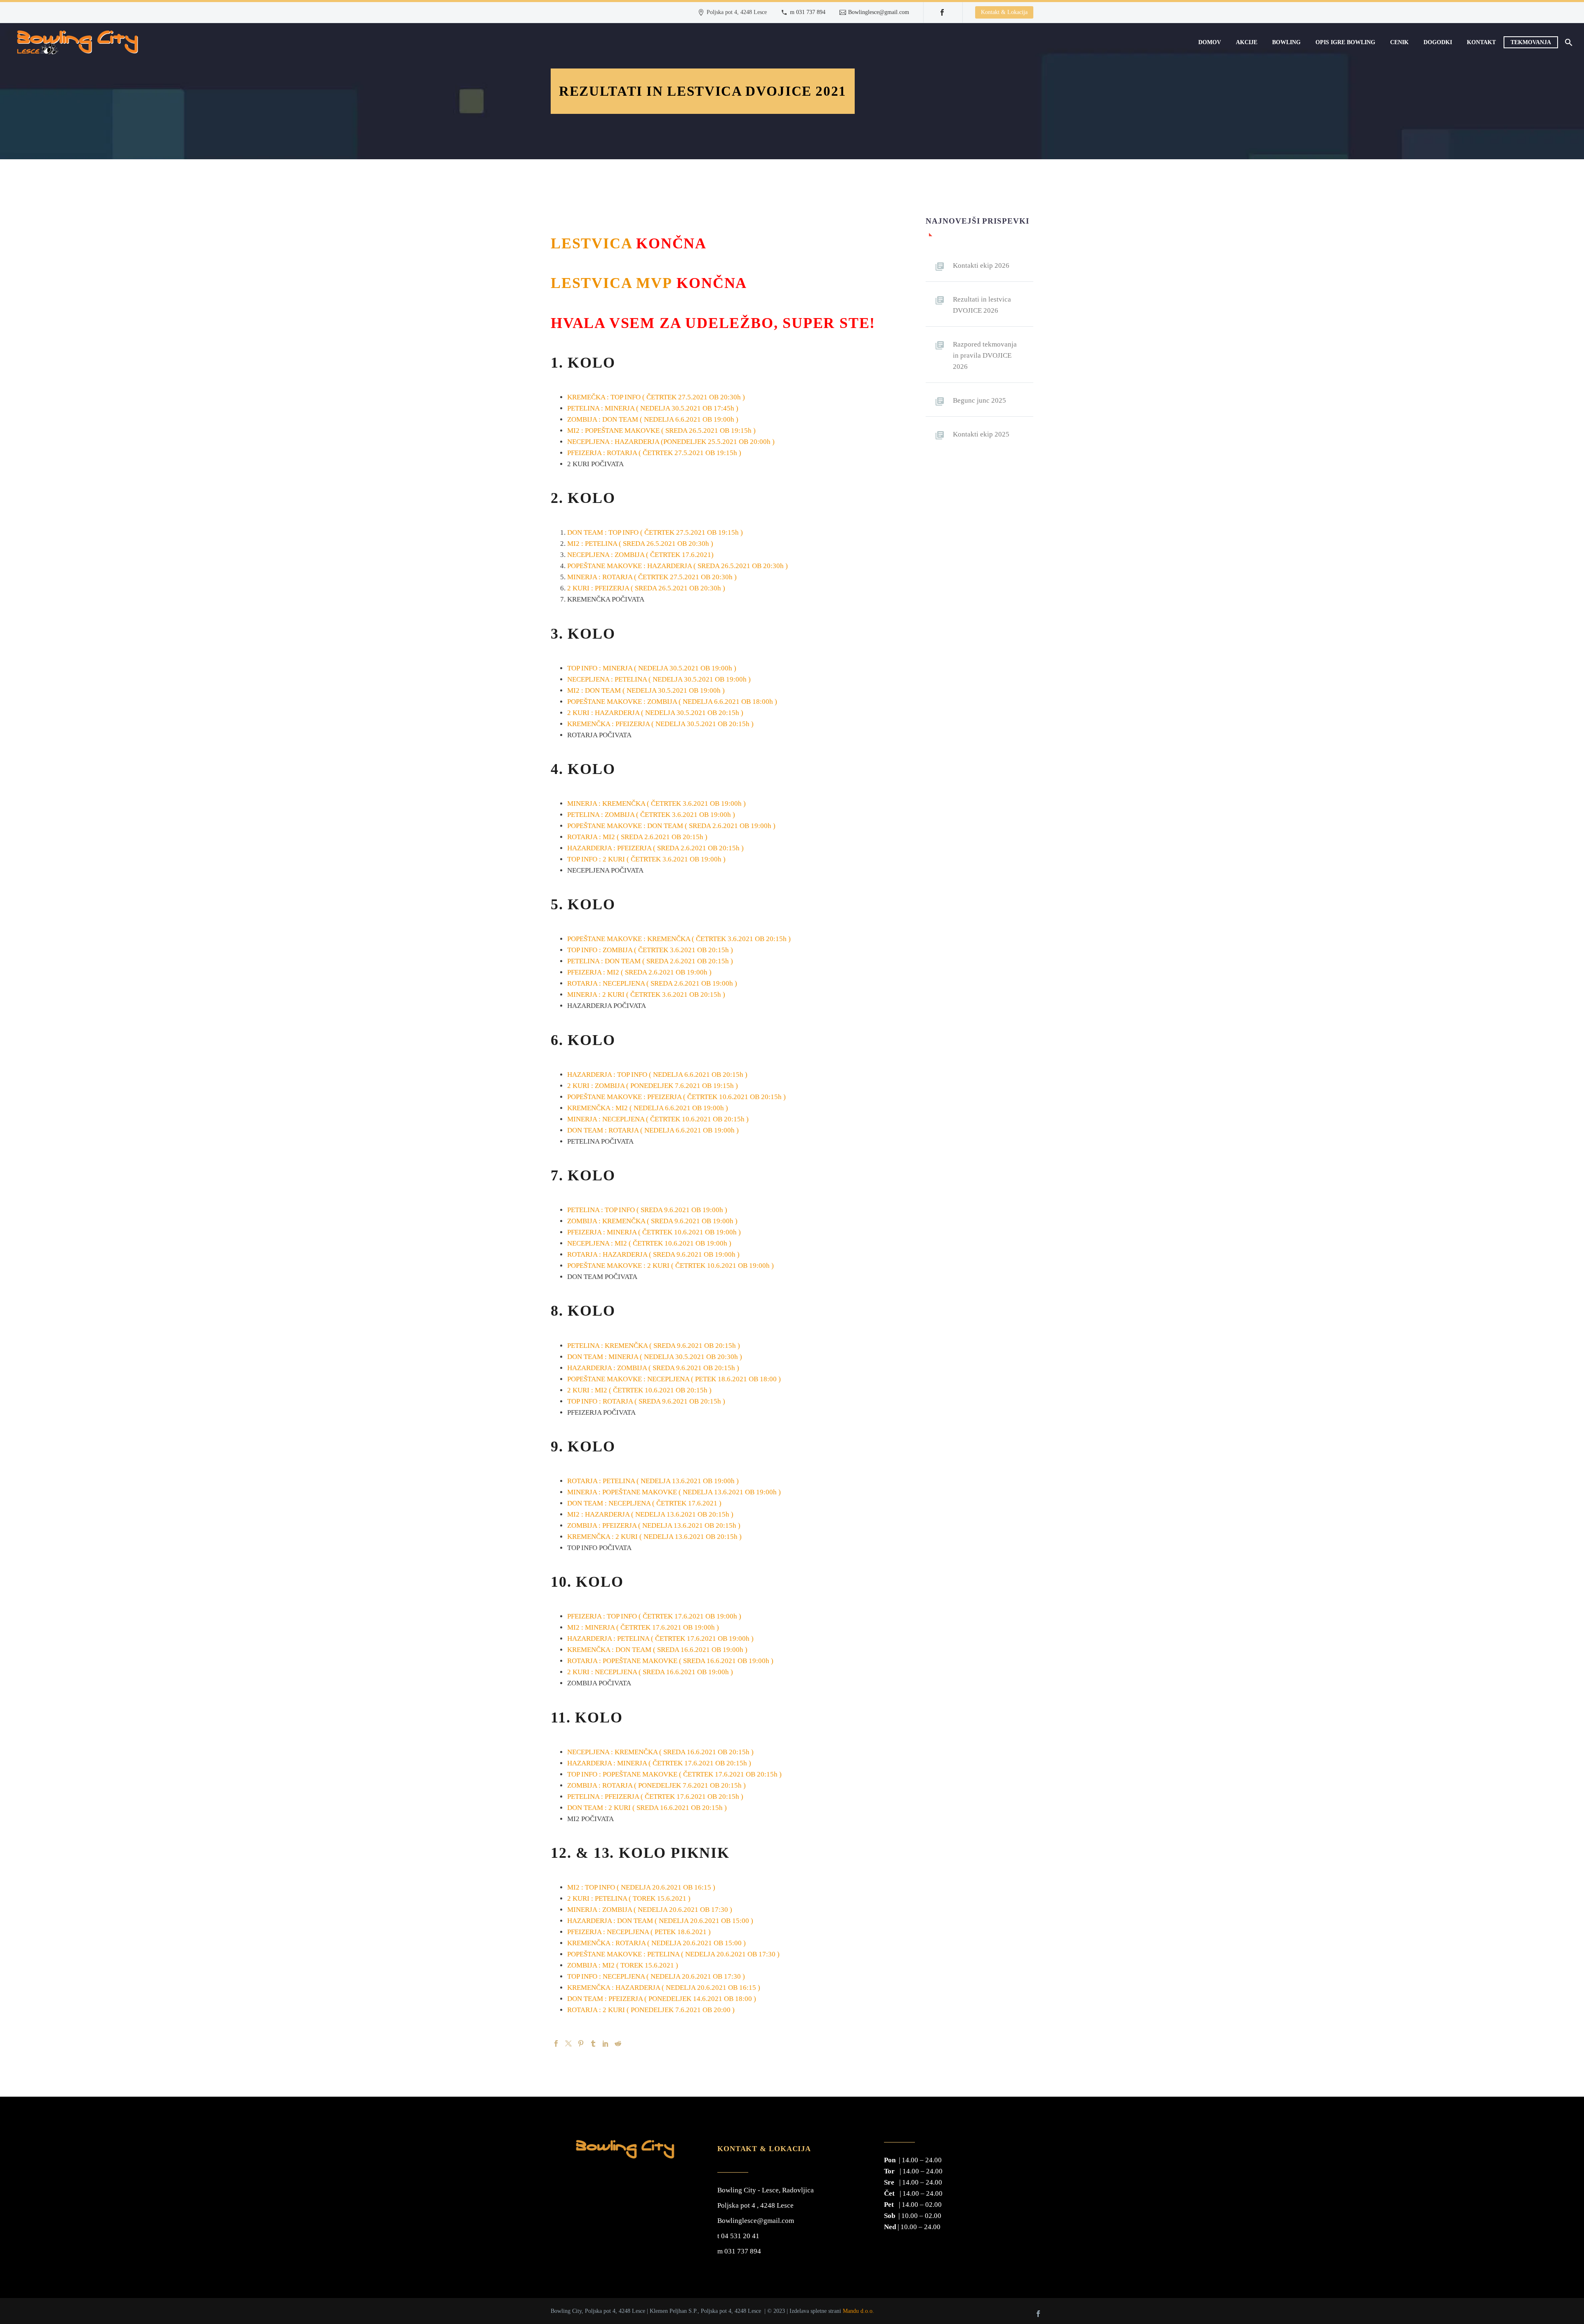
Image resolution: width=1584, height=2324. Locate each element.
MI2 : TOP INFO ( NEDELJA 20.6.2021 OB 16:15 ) (641, 1887)
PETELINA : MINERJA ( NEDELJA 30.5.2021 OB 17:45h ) (653, 408)
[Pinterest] (581, 2043)
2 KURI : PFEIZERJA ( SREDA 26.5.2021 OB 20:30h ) (646, 588)
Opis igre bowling (1345, 42)
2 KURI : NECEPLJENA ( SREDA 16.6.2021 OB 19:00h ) (650, 1672)
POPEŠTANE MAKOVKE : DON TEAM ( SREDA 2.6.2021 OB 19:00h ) (671, 826)
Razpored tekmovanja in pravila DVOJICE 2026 (985, 355)
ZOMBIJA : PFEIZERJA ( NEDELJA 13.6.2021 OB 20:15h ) (654, 1525)
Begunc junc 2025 (979, 400)
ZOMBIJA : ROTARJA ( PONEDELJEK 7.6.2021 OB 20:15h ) (656, 1785)
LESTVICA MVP (612, 283)
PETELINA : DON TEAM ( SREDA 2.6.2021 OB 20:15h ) (650, 961)
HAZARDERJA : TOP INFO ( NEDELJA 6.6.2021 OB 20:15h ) (657, 1075)
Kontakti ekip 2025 (981, 434)
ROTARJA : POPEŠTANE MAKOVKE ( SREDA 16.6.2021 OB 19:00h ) (670, 1661)
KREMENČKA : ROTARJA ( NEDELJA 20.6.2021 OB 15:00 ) (656, 1943)
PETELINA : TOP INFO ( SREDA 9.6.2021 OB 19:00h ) (647, 1210)
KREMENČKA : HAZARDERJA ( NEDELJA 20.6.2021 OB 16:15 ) (664, 1988)
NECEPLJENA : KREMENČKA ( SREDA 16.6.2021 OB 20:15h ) (660, 1752)
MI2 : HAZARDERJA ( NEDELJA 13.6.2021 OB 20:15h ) (650, 1514)
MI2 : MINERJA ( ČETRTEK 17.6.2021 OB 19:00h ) (643, 1627)
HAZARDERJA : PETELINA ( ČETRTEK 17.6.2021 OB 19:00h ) (660, 1639)
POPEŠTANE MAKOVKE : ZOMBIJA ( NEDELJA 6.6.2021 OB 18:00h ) (672, 702)
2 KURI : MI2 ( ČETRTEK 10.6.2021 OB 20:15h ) (639, 1390)
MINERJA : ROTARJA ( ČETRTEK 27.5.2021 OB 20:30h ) (652, 577)
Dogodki (1438, 42)
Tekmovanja (1531, 42)
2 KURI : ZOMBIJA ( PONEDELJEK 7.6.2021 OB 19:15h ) (653, 1086)
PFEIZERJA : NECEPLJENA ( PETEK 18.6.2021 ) (639, 1932)
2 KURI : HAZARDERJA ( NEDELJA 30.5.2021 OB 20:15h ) (655, 713)
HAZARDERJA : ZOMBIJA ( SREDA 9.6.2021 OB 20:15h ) (653, 1368)
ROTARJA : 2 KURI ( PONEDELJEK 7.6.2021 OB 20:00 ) (651, 2010)
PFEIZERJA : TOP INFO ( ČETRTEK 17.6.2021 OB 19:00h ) (654, 1616)
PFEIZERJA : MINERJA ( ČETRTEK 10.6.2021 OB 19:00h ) (654, 1232)
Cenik (1399, 42)
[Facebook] (942, 12)
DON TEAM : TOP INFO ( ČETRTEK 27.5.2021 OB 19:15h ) (655, 532)
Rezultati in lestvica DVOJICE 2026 (982, 305)
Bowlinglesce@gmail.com (879, 12)
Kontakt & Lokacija (1004, 12)
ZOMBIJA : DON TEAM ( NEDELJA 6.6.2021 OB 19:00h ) (653, 419)
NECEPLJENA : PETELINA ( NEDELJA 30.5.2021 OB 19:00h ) (659, 679)
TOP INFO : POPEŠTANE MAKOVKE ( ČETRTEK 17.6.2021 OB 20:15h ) (674, 1774)
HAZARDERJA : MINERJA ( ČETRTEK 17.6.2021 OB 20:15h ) (659, 1763)
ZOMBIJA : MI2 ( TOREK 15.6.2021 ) (623, 1965)
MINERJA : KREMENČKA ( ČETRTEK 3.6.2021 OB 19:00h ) (656, 803)
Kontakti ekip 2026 (981, 265)
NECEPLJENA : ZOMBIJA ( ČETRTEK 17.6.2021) (640, 555)
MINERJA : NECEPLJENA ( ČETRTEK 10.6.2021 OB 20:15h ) (659, 1119)
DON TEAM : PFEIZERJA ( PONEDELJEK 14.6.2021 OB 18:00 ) (662, 1999)
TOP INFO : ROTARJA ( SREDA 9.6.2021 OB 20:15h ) (646, 1401)
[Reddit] (618, 2043)
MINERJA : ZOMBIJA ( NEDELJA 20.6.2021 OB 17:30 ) (650, 1910)
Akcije (1247, 42)
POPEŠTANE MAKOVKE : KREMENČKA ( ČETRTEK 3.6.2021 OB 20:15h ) (679, 939)
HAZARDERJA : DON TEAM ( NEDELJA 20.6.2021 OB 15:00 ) (660, 1921)
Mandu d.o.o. (858, 2311)
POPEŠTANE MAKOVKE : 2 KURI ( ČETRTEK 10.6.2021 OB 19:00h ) (671, 1266)
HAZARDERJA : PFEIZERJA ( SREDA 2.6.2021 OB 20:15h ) (655, 848)
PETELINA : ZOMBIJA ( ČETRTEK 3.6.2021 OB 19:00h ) (651, 815)
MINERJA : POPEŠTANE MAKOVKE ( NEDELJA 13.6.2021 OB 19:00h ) (674, 1492)
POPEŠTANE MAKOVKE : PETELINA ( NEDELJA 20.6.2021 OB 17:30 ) (673, 1954)
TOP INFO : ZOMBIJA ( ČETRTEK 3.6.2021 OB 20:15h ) (650, 950)
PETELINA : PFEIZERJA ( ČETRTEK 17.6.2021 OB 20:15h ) (655, 1797)
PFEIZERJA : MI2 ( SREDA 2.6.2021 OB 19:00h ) (639, 972)
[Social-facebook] (1038, 2314)
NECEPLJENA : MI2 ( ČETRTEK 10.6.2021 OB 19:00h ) (649, 1243)
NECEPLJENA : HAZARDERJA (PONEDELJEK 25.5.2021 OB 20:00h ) (671, 442)
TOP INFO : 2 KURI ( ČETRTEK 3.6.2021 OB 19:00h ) (646, 859)
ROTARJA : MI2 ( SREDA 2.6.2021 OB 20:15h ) (637, 837)
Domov (1210, 42)
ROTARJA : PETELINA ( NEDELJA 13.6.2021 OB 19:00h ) (653, 1481)
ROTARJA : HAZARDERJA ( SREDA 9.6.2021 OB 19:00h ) (653, 1254)
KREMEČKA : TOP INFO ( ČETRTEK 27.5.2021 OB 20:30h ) (656, 397)
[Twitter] (568, 2043)
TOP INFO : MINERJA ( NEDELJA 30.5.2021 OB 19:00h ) (652, 668)
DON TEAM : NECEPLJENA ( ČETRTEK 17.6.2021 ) (644, 1503)
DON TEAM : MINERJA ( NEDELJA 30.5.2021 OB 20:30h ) (655, 1357)
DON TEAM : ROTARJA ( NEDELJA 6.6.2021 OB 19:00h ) (653, 1130)
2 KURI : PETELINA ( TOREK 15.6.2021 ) (629, 1898)
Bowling (1286, 42)
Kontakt (1481, 42)
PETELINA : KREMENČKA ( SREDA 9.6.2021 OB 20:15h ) (654, 1346)
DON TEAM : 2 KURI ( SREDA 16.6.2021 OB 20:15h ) (647, 1808)
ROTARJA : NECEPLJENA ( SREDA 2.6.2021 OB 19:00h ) (652, 983)
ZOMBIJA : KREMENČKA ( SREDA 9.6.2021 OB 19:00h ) (652, 1221)
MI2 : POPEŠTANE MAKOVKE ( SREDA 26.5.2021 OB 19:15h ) (661, 431)
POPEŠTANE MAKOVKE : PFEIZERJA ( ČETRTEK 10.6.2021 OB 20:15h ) (677, 1097)
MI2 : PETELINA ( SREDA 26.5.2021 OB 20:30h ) (640, 544)
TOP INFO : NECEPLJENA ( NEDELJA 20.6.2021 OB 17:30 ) (656, 1976)
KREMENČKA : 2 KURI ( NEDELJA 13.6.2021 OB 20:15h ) (654, 1537)
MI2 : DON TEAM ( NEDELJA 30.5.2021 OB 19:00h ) (646, 690)
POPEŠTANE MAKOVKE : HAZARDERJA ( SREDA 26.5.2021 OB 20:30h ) (678, 566)
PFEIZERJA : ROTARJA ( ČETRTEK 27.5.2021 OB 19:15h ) (654, 453)
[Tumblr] (593, 2043)
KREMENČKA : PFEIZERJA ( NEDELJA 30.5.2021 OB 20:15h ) (660, 724)
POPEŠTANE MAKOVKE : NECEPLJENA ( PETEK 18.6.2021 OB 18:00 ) (675, 1379)
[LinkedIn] (606, 2043)
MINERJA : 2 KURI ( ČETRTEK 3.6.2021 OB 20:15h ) (646, 994)
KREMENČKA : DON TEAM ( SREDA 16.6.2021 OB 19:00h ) (657, 1650)
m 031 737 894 (808, 12)
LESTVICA (591, 243)
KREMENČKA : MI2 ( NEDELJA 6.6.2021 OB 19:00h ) (648, 1108)
